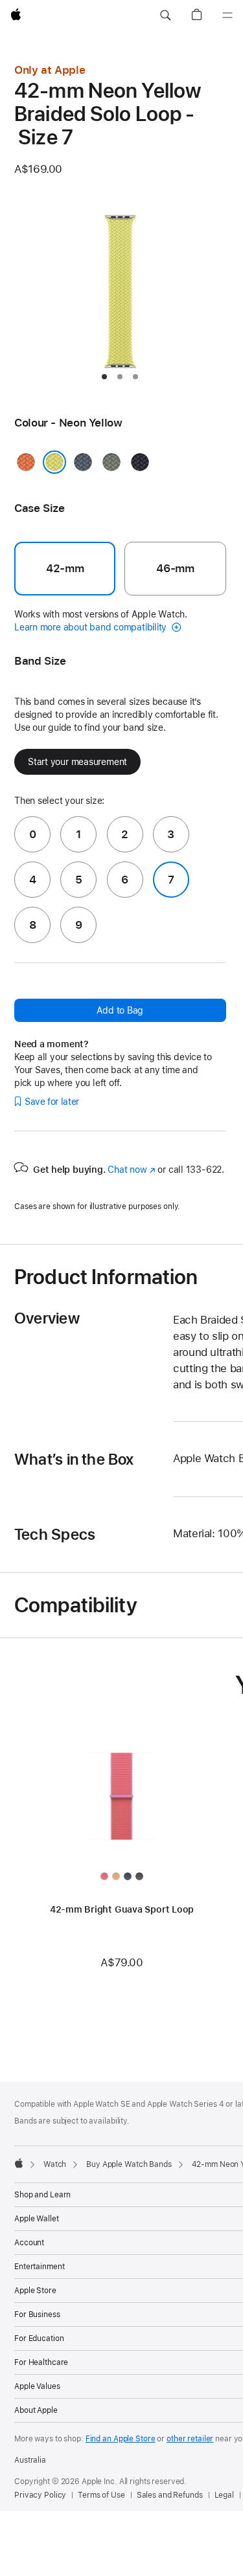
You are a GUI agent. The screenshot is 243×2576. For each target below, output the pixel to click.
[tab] (104, 377)
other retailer (190, 2439)
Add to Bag (120, 1010)
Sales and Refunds (170, 2495)
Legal (224, 2495)
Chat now (131, 1170)
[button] (165, 16)
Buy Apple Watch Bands (129, 2164)
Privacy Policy (40, 2495)
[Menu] (227, 16)
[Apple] (19, 2163)
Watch (55, 2164)
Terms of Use (101, 2495)
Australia (30, 2460)
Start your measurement (77, 762)
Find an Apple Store (121, 2439)
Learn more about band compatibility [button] (92, 627)
